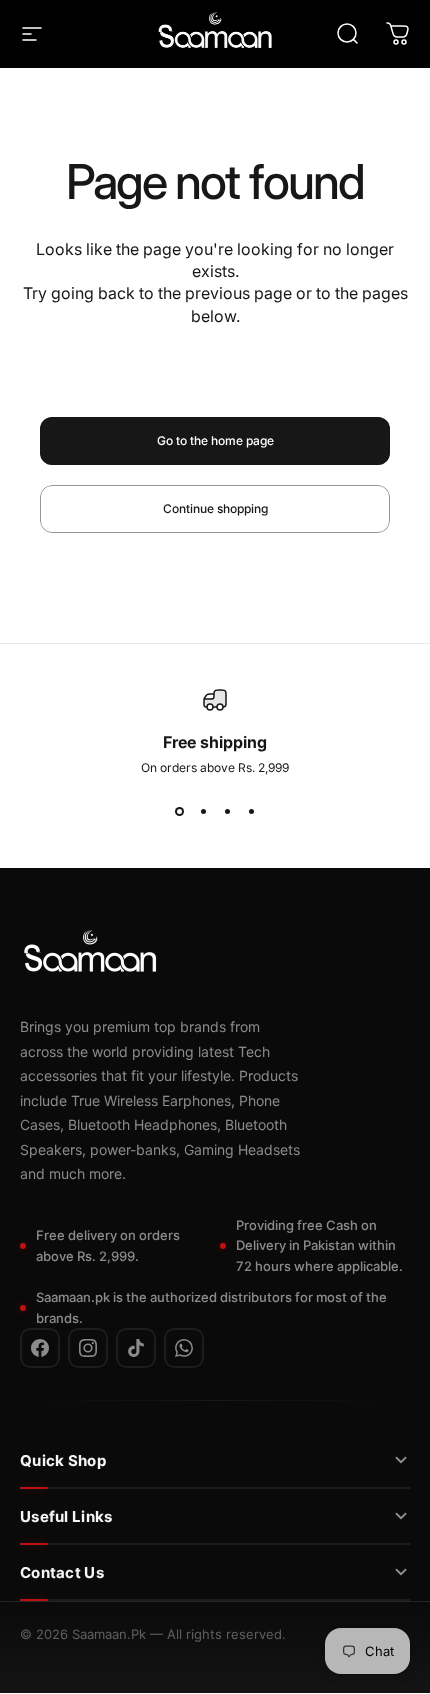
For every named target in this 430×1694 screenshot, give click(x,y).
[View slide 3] (227, 811)
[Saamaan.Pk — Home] (90, 955)
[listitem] (40, 1349)
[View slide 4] (251, 811)
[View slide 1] (179, 811)
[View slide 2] (203, 811)
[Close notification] (309, 1619)
